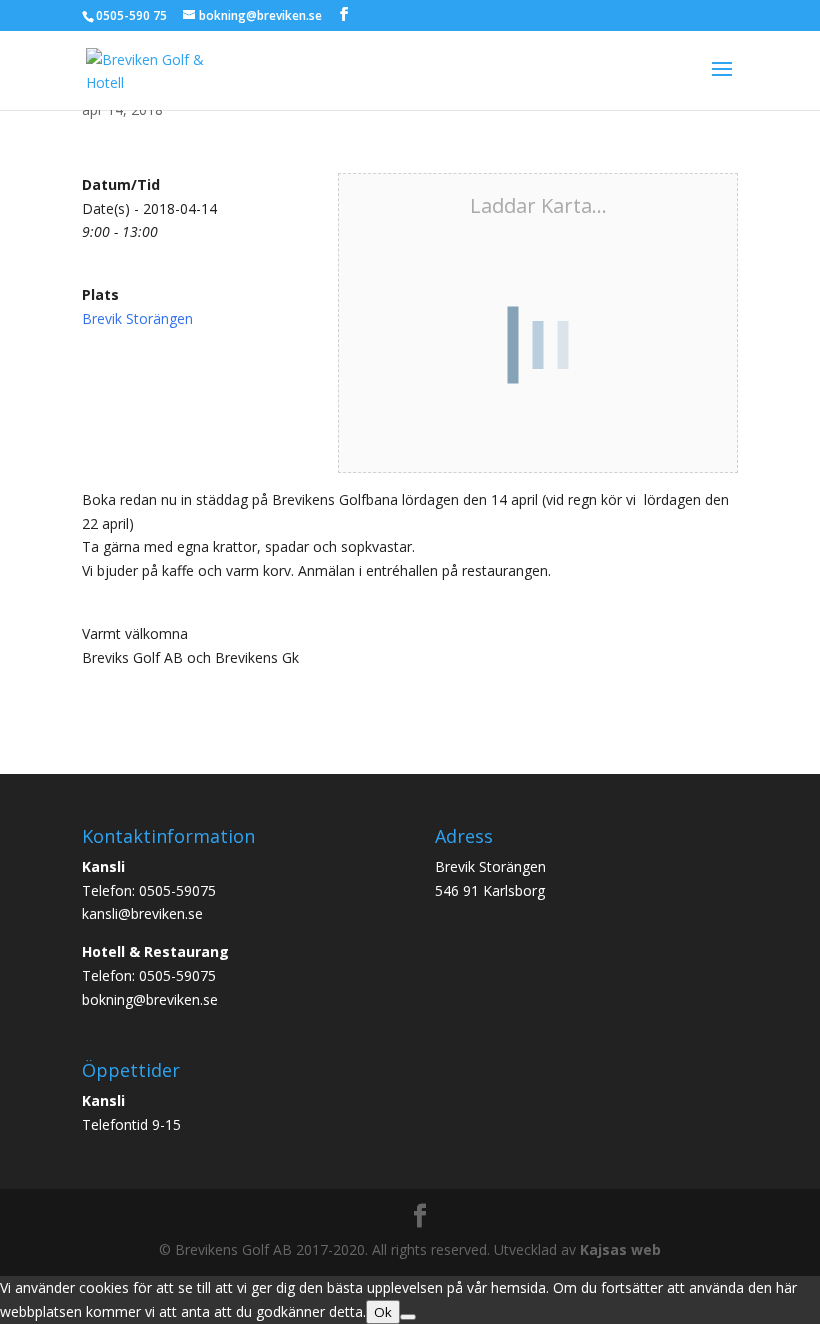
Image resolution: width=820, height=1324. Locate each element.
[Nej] (408, 1317)
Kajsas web (620, 1249)
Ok (383, 1312)
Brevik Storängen (137, 318)
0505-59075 (177, 890)
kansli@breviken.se (142, 913)
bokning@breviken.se (150, 999)
